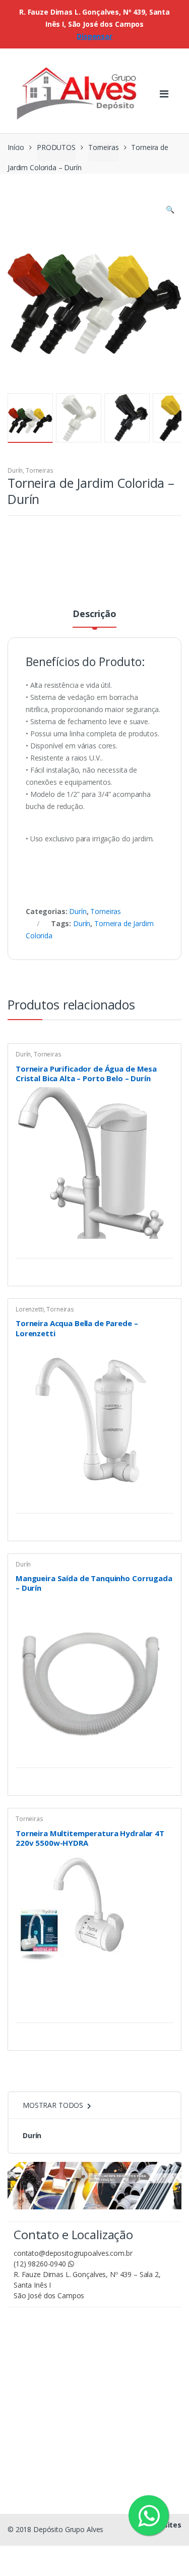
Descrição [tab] (94, 614)
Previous (37, 417)
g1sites (168, 2525)
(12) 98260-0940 (41, 2264)
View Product (164, 1245)
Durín (15, 470)
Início (16, 147)
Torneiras (104, 147)
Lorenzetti (30, 1309)
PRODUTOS (56, 147)
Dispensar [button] (94, 36)
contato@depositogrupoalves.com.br (73, 2253)
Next (159, 417)
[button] (170, 211)
